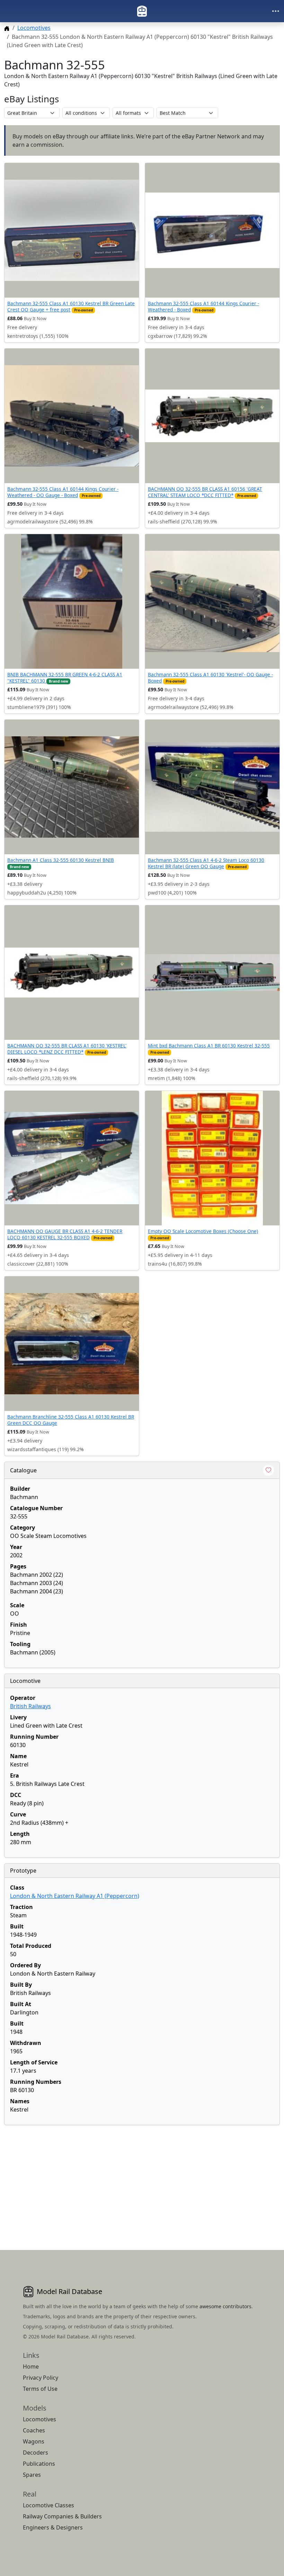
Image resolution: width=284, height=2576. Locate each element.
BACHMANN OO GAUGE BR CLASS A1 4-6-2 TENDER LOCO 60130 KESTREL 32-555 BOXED (65, 1234)
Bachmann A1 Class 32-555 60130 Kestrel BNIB (61, 860)
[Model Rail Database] (142, 11)
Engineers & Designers (53, 2527)
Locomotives (34, 28)
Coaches (34, 2430)
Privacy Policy (41, 2378)
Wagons (34, 2441)
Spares (32, 2475)
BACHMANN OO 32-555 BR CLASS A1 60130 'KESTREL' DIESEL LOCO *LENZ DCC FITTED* (67, 1049)
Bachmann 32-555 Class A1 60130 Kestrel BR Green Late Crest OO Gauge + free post (71, 306)
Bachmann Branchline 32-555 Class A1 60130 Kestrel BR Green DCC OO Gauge (71, 1420)
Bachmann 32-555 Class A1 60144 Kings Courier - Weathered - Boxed (203, 306)
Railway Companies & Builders (62, 2516)
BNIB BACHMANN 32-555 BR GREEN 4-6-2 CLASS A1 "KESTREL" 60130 (65, 678)
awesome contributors (225, 2306)
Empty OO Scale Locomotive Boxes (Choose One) (203, 1231)
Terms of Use (40, 2389)
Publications (39, 2464)
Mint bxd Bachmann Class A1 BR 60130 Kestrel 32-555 (209, 1046)
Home (31, 2367)
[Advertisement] (142, 2179)
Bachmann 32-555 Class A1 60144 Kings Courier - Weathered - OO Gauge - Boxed (63, 492)
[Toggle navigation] (276, 11)
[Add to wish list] (268, 1470)
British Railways (30, 1706)
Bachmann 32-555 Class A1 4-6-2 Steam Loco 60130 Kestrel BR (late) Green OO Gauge (206, 863)
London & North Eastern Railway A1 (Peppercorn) (75, 1896)
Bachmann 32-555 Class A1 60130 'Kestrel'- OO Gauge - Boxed (210, 678)
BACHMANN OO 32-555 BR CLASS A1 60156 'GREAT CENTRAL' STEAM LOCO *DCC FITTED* (205, 492)
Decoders (35, 2453)
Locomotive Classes (48, 2505)
